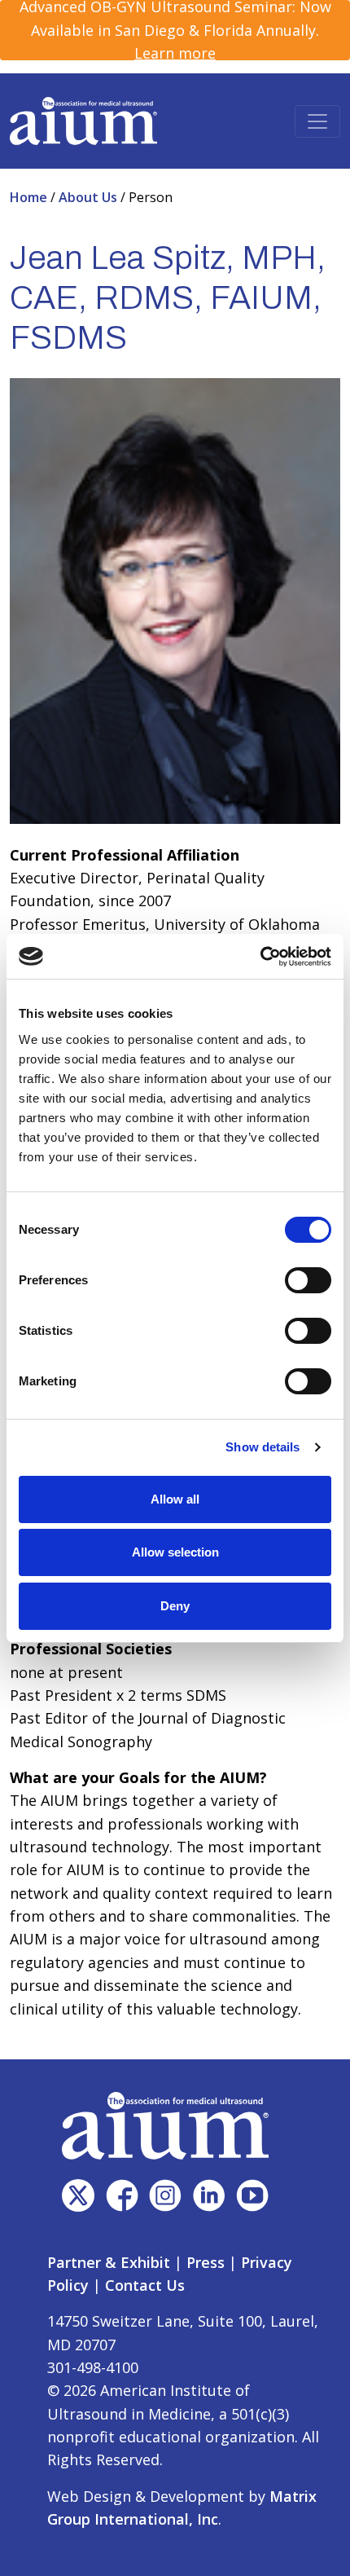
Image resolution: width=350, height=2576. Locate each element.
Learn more (175, 53)
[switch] (308, 1280)
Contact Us (145, 2285)
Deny (175, 1606)
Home (30, 197)
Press (206, 2262)
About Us (90, 197)
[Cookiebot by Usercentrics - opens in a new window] (260, 957)
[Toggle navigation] (317, 121)
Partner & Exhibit (109, 2262)
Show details (262, 1447)
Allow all (175, 1499)
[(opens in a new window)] (78, 2195)
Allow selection (175, 1552)
